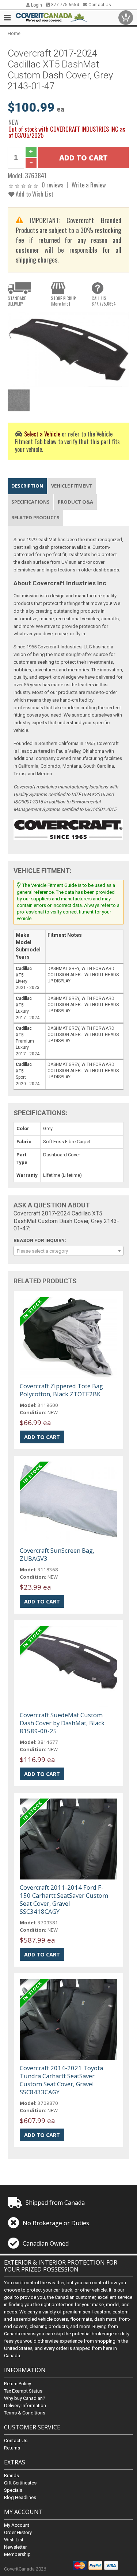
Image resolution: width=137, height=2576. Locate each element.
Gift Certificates (20, 2483)
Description (27, 486)
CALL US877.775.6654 (104, 301)
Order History (18, 2532)
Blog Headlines (20, 2497)
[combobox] (68, 1251)
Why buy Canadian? (25, 2398)
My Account (17, 2525)
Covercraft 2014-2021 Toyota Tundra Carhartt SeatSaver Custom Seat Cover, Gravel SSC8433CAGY (61, 2080)
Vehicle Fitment (72, 486)
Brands (12, 2476)
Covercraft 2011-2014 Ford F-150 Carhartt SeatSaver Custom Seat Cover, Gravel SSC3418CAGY (64, 1899)
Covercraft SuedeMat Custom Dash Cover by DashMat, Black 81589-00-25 (62, 1723)
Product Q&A (75, 502)
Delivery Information (25, 2406)
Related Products (35, 517)
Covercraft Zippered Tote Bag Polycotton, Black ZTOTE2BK (61, 1390)
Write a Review (89, 185)
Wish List (14, 2540)
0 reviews (53, 185)
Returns (12, 2448)
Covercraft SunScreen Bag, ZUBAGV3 (57, 1554)
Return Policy (18, 2384)
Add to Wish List (34, 194)
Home (14, 33)
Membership (17, 2554)
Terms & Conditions (25, 2413)
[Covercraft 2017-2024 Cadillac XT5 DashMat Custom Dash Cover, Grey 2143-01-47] (68, 349)
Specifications (31, 502)
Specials (13, 2490)
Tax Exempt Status (23, 2391)
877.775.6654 (64, 5)
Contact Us (99, 5)
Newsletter (15, 2547)
